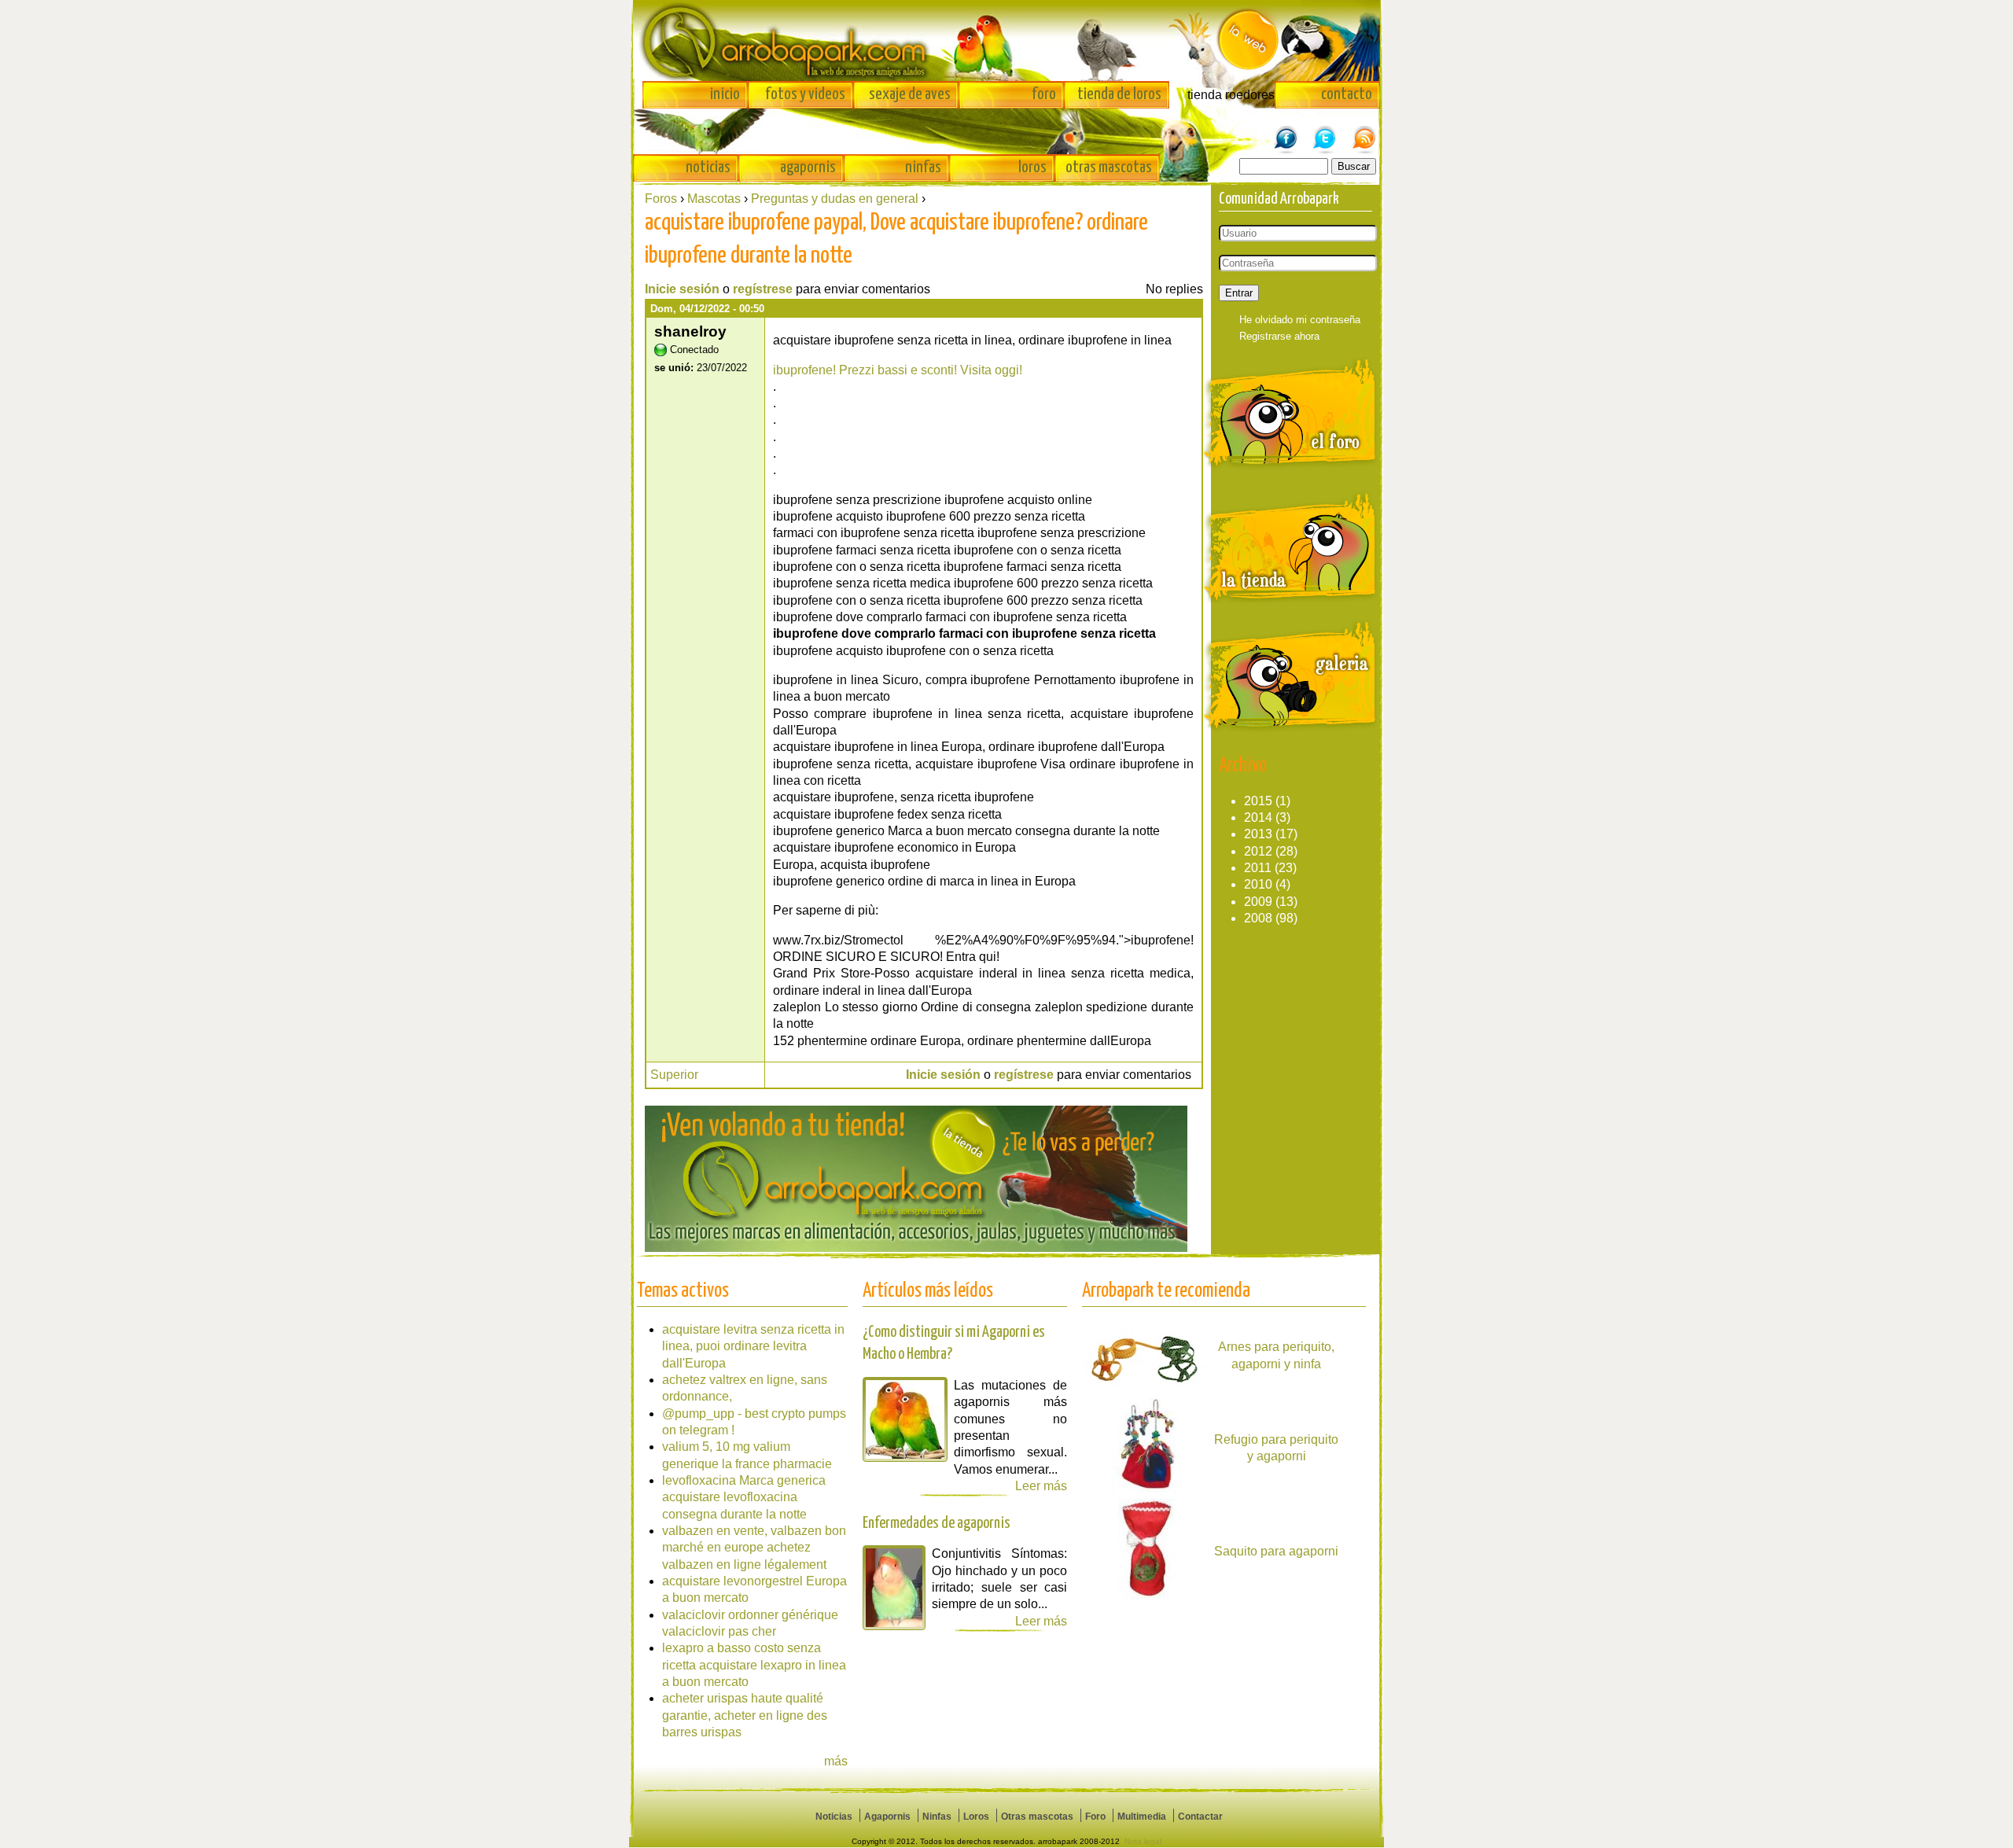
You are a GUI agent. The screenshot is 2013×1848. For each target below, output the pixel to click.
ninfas (923, 167)
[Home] (1006, 40)
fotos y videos (805, 94)
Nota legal (1143, 1841)
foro (1044, 94)
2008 (1258, 918)
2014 (1258, 817)
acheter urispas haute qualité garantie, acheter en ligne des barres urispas (745, 1715)
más (836, 1761)
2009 (1258, 902)
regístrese (763, 289)
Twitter (1325, 131)
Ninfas (937, 1817)
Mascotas (714, 199)
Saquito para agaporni (1276, 1551)
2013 (1258, 834)
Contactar (1200, 1817)
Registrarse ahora (1279, 336)
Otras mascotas (1037, 1817)
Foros (661, 199)
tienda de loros (1119, 94)
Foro (1095, 1817)
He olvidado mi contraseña (1300, 320)
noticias (708, 167)
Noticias (834, 1817)
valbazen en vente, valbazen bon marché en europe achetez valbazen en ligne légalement (754, 1548)
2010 (1258, 884)
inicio (725, 94)
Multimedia (1142, 1817)
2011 (1258, 868)
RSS (1364, 131)
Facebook (1286, 131)
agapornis (808, 167)
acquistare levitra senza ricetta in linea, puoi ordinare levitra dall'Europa (753, 1346)
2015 (1258, 801)
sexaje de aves (910, 94)
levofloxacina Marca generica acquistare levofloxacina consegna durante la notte (744, 1497)
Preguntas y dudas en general (835, 199)
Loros (976, 1817)
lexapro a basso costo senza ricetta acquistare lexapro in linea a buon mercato (754, 1665)
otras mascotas (1109, 167)
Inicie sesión (682, 289)
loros (1032, 167)
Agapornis (887, 1817)
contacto (1347, 94)
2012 (1258, 851)
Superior (674, 1075)
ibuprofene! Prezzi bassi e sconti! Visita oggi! (898, 370)
